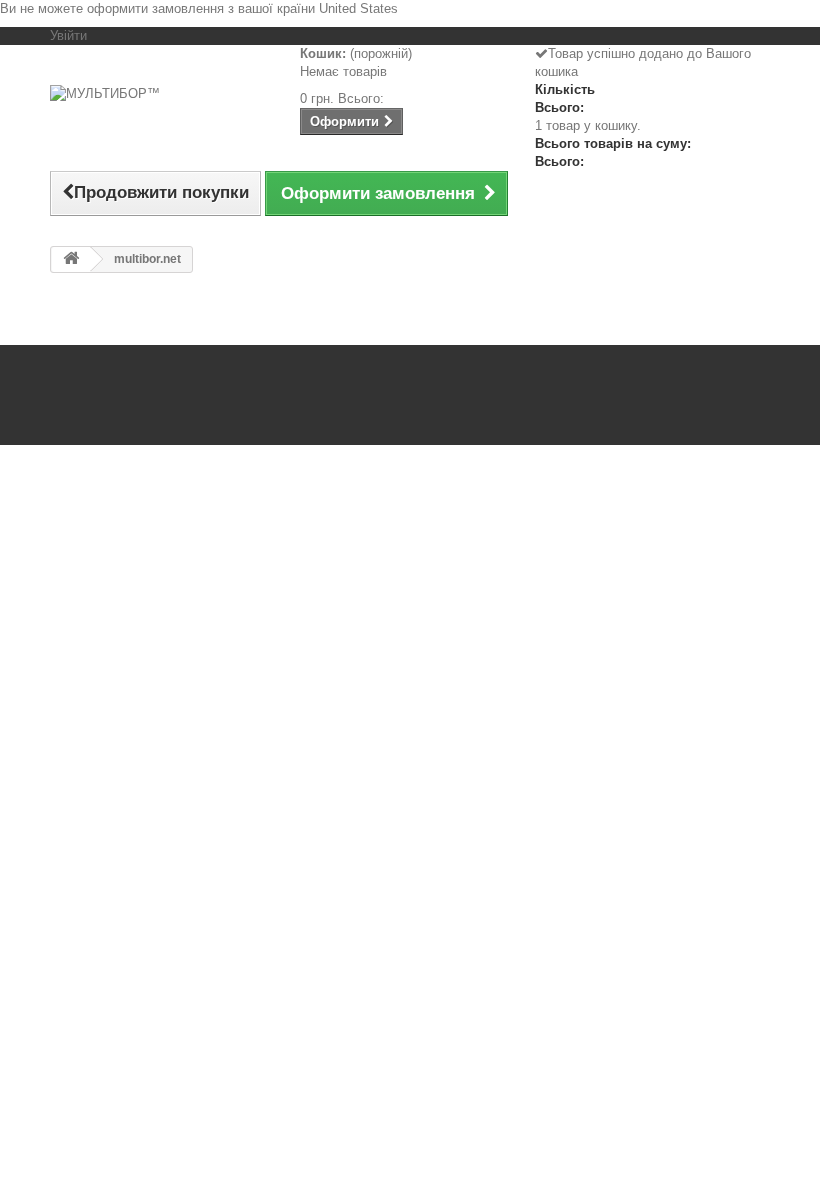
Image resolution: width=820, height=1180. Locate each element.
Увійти (68, 35)
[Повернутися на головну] (71, 259)
